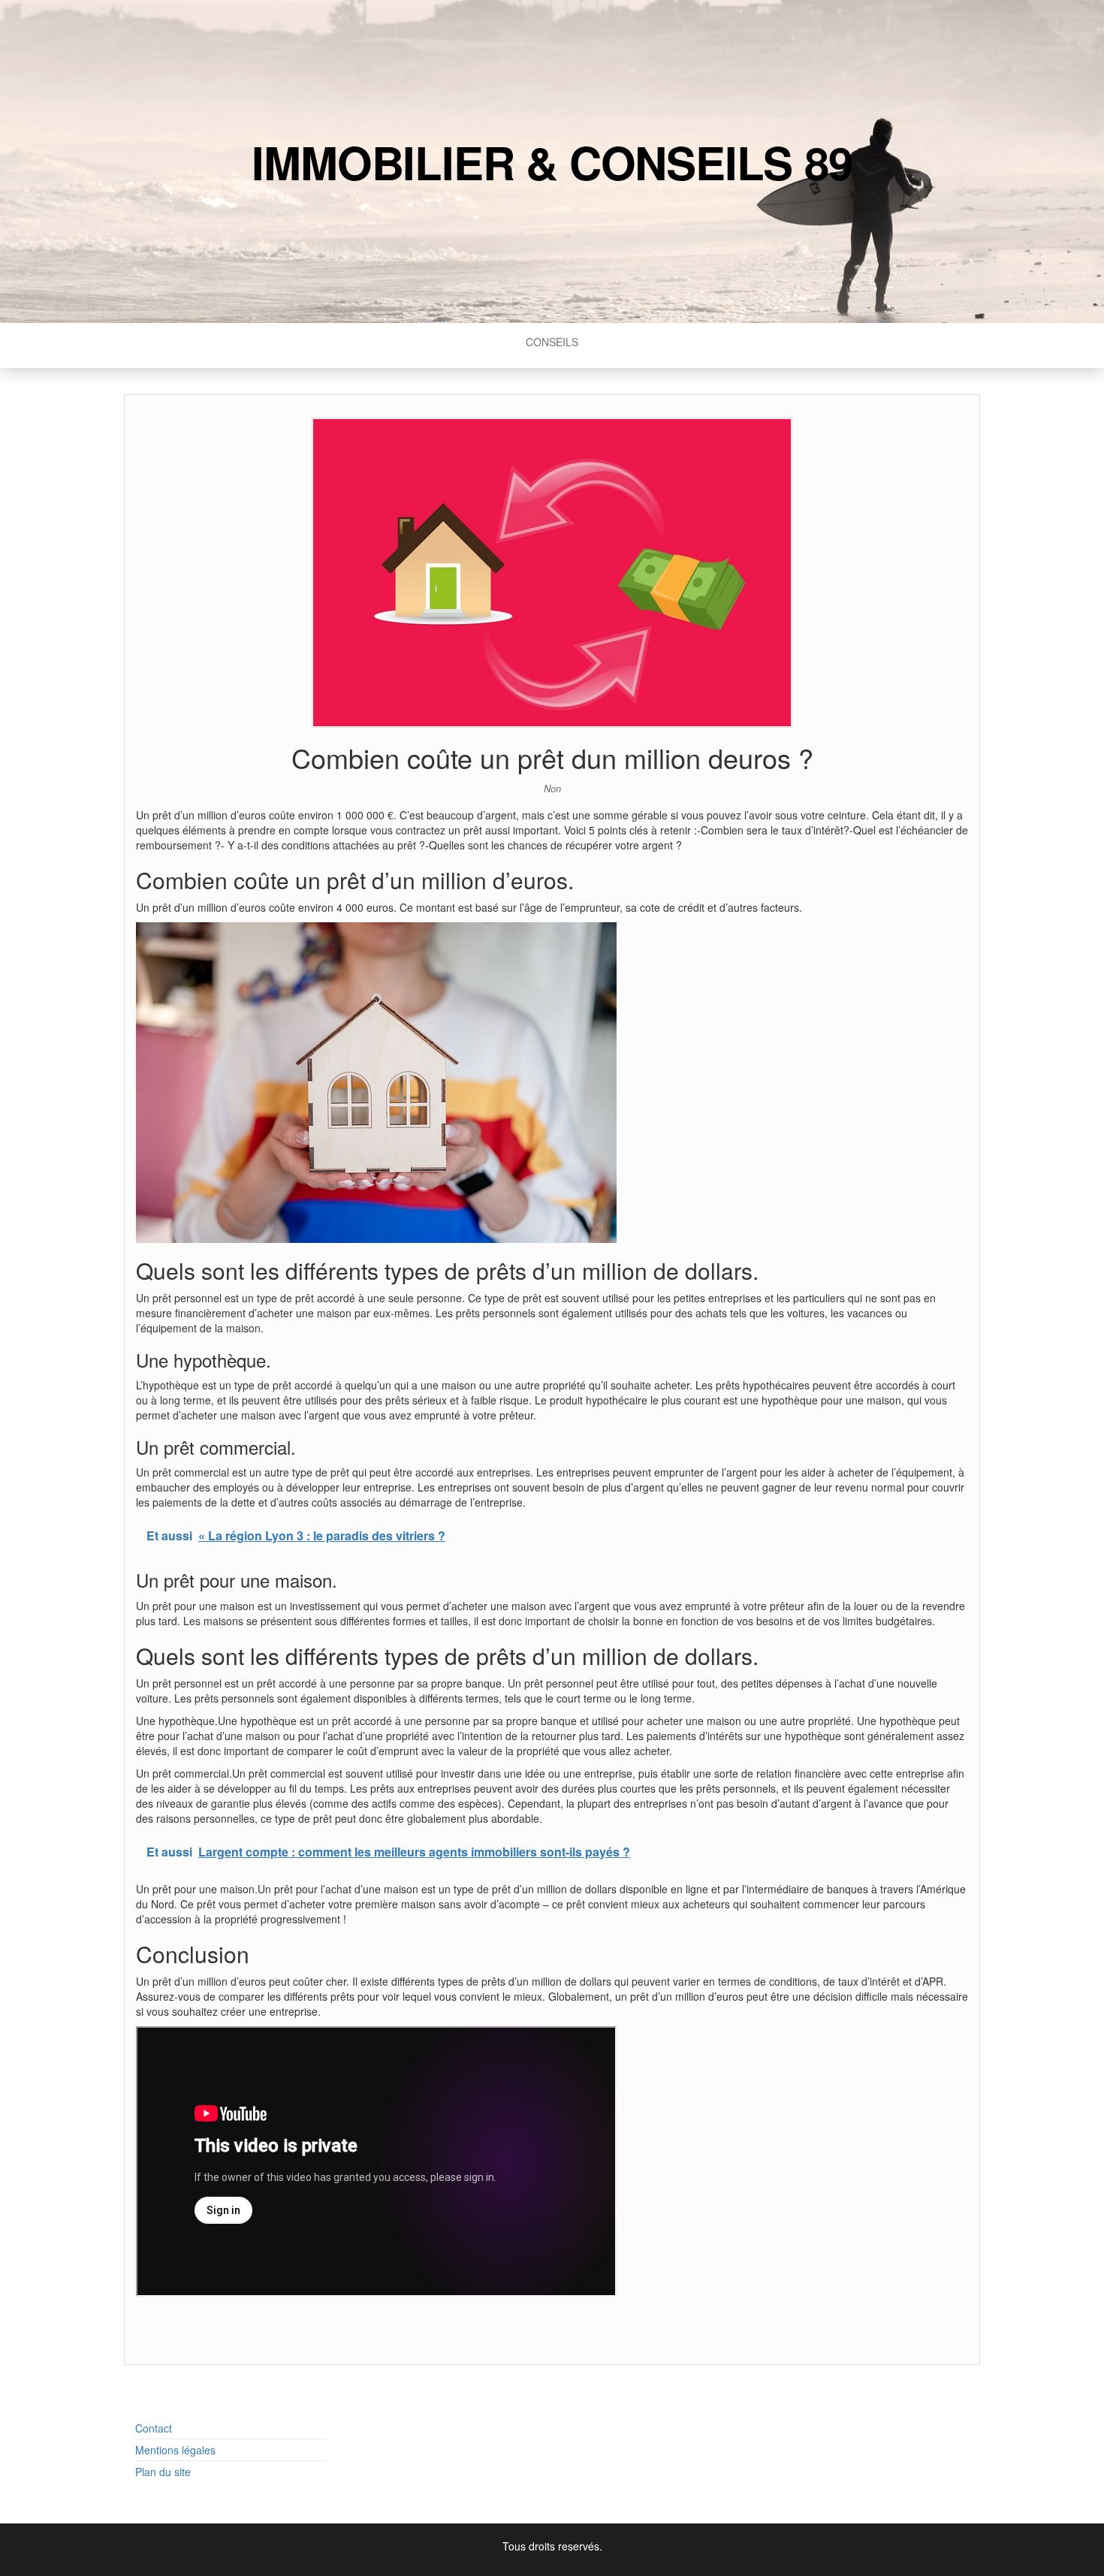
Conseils (552, 342)
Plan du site (163, 2472)
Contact (154, 2428)
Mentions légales (175, 2450)
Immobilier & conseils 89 (552, 161)
